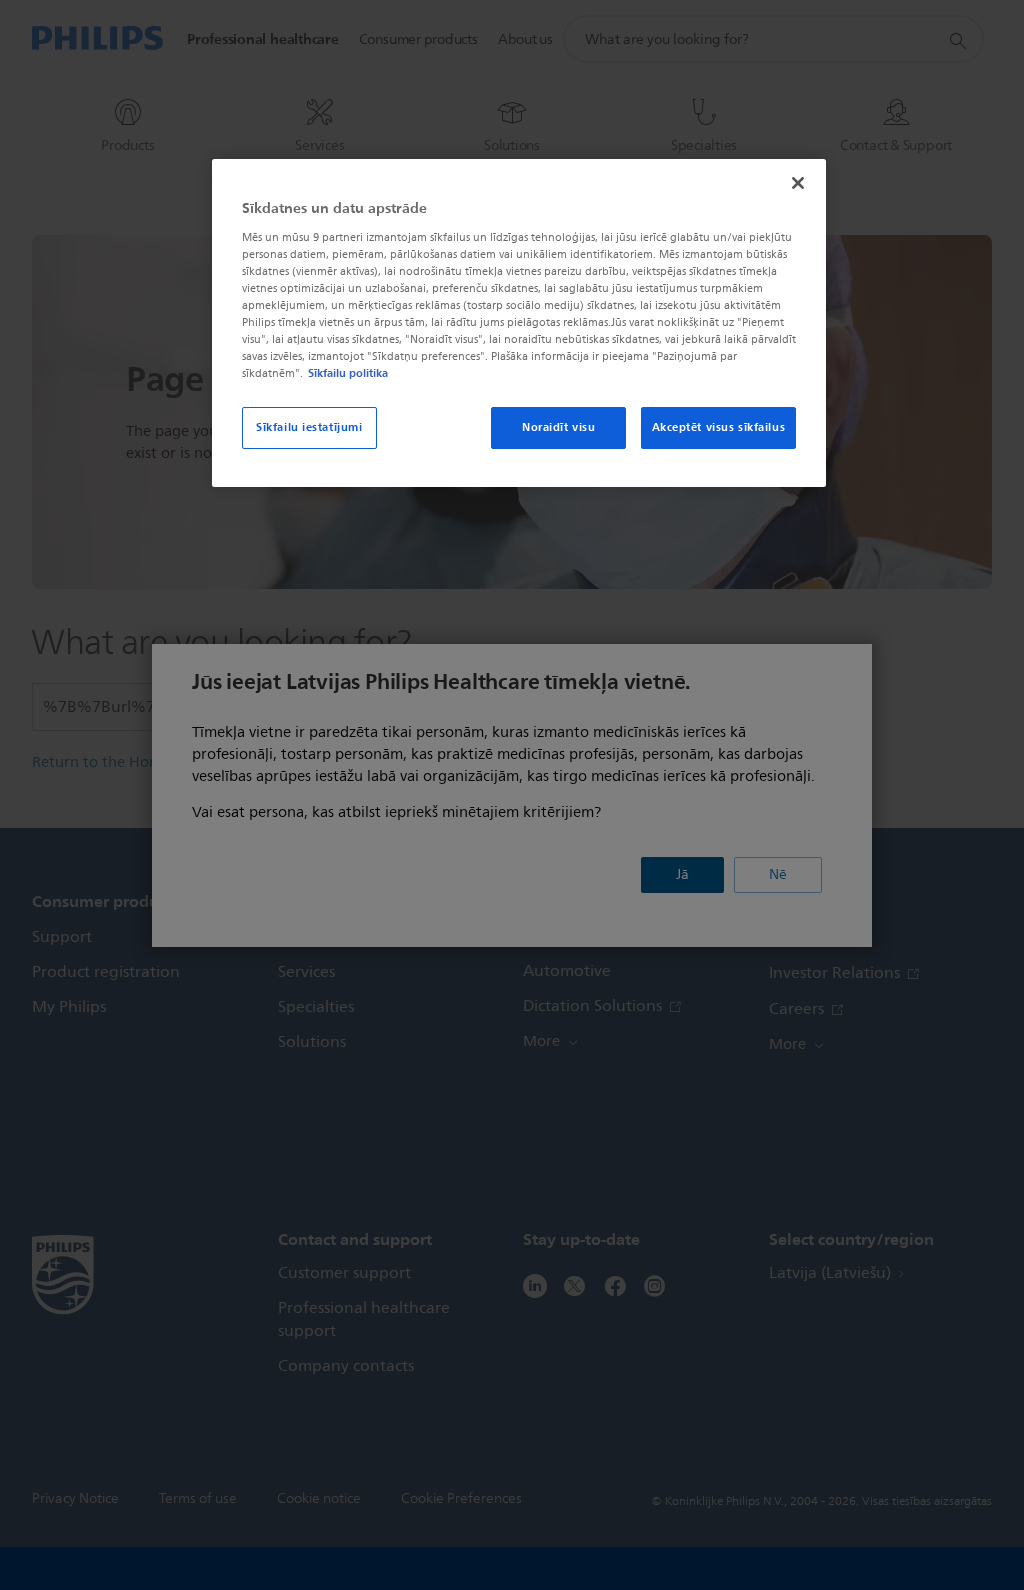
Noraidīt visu (558, 427)
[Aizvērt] (798, 183)
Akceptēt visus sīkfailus (719, 427)
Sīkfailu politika (348, 373)
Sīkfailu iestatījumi (309, 427)
